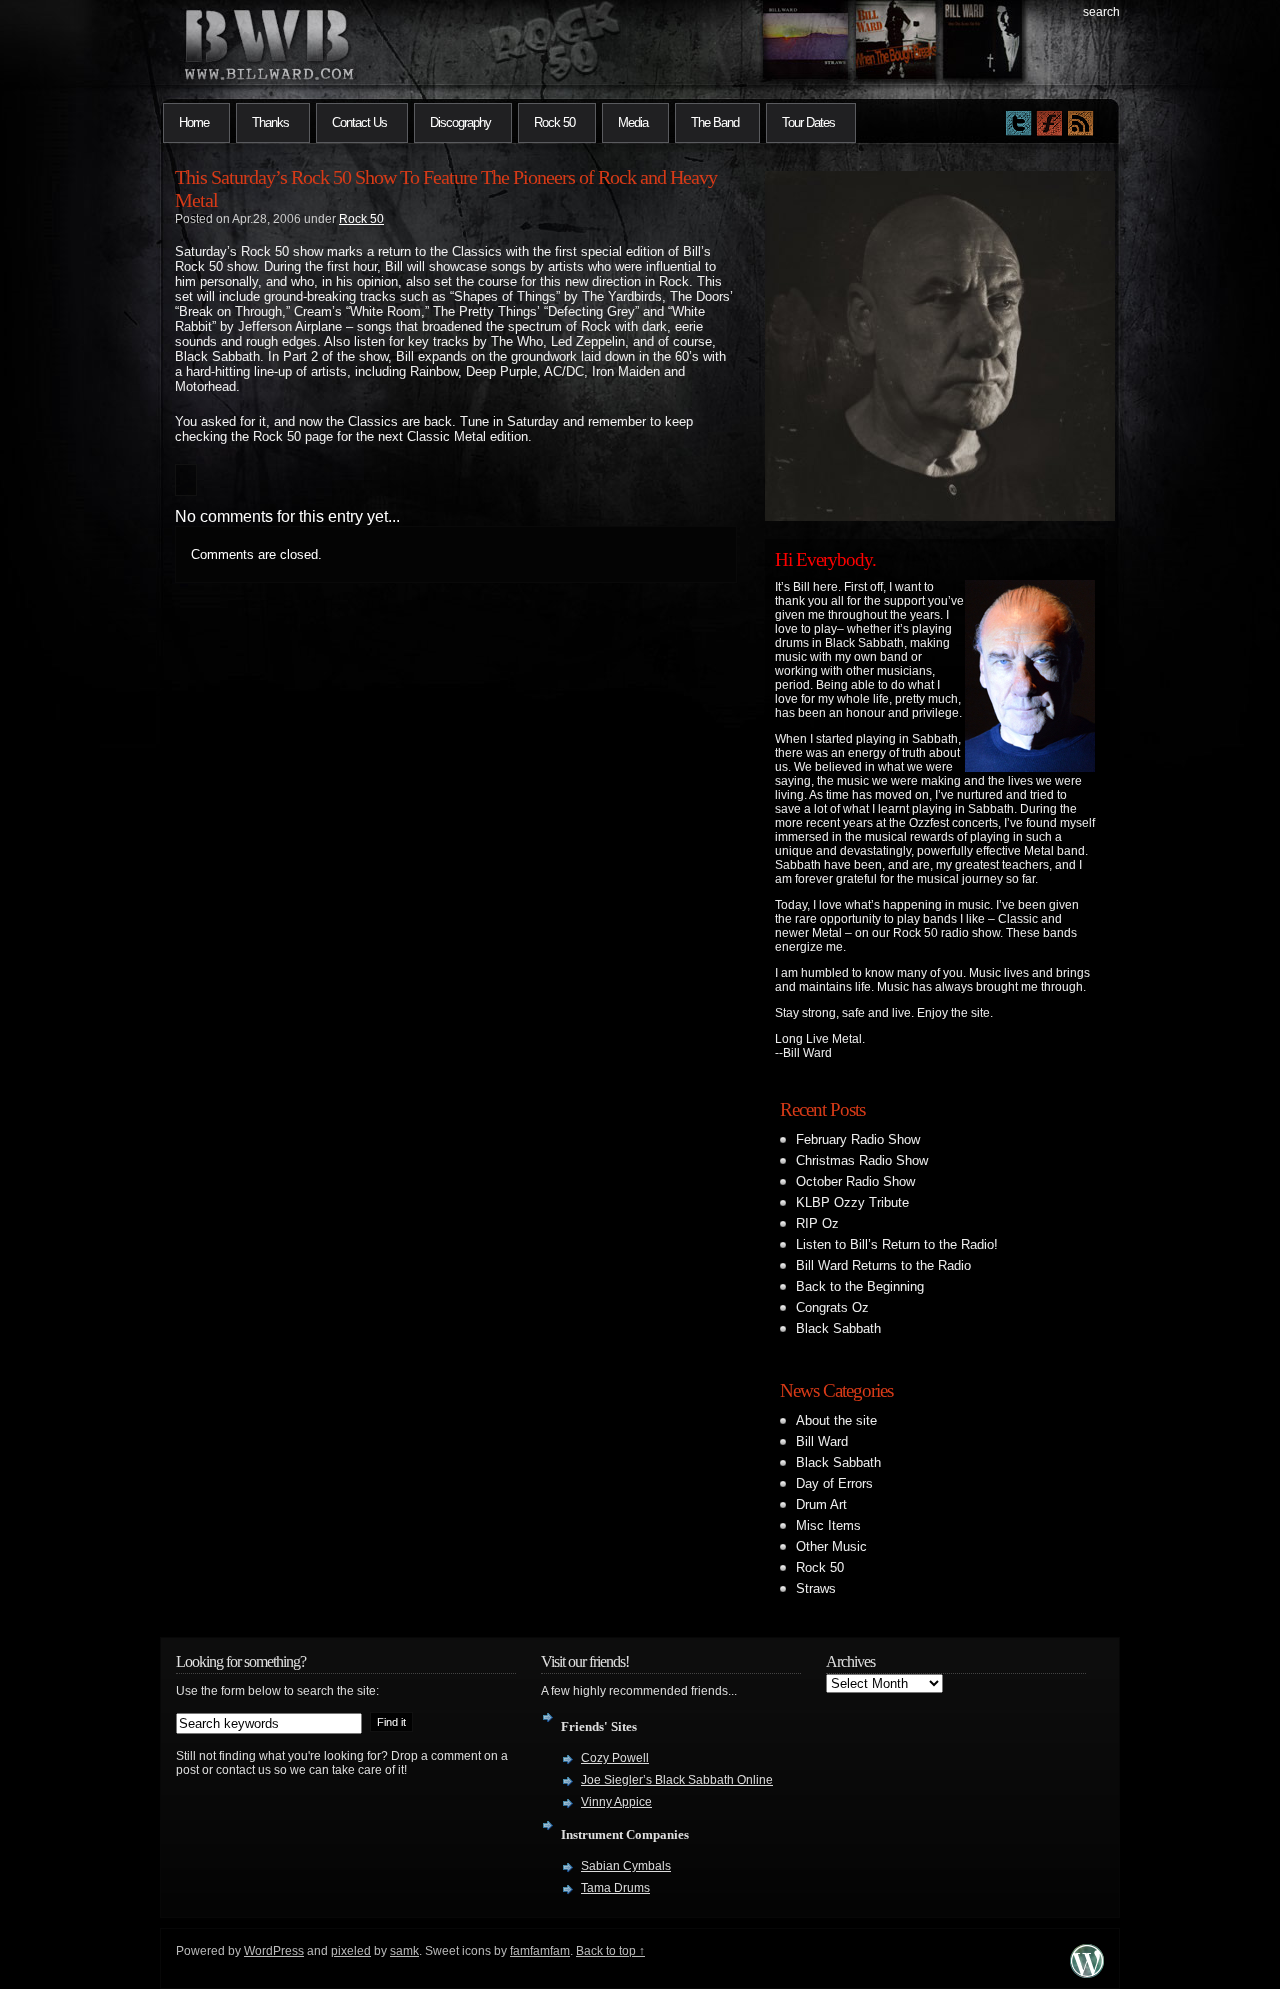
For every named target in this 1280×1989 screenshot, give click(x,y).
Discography (460, 122)
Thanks (270, 122)
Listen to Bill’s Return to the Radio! (897, 1244)
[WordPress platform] (1087, 1972)
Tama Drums (615, 1888)
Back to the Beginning (860, 1286)
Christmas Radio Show (862, 1160)
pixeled (351, 1951)
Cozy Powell (615, 1758)
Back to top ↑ (610, 1951)
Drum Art (821, 1504)
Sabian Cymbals (626, 1866)
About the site (836, 1420)
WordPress (274, 1951)
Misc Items (828, 1525)
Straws (816, 1588)
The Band (715, 122)
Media (633, 122)
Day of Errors (834, 1483)
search (1101, 12)
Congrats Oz (832, 1307)
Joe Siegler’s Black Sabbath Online (677, 1780)
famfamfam (540, 1951)
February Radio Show (858, 1139)
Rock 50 (554, 122)
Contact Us (359, 122)
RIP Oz (817, 1223)
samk (404, 1951)
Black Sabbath (838, 1328)
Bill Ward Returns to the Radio (883, 1265)
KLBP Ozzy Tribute (852, 1202)
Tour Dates (808, 122)
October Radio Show (855, 1181)
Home (194, 122)
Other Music (831, 1546)
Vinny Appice (616, 1802)
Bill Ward (822, 1441)
